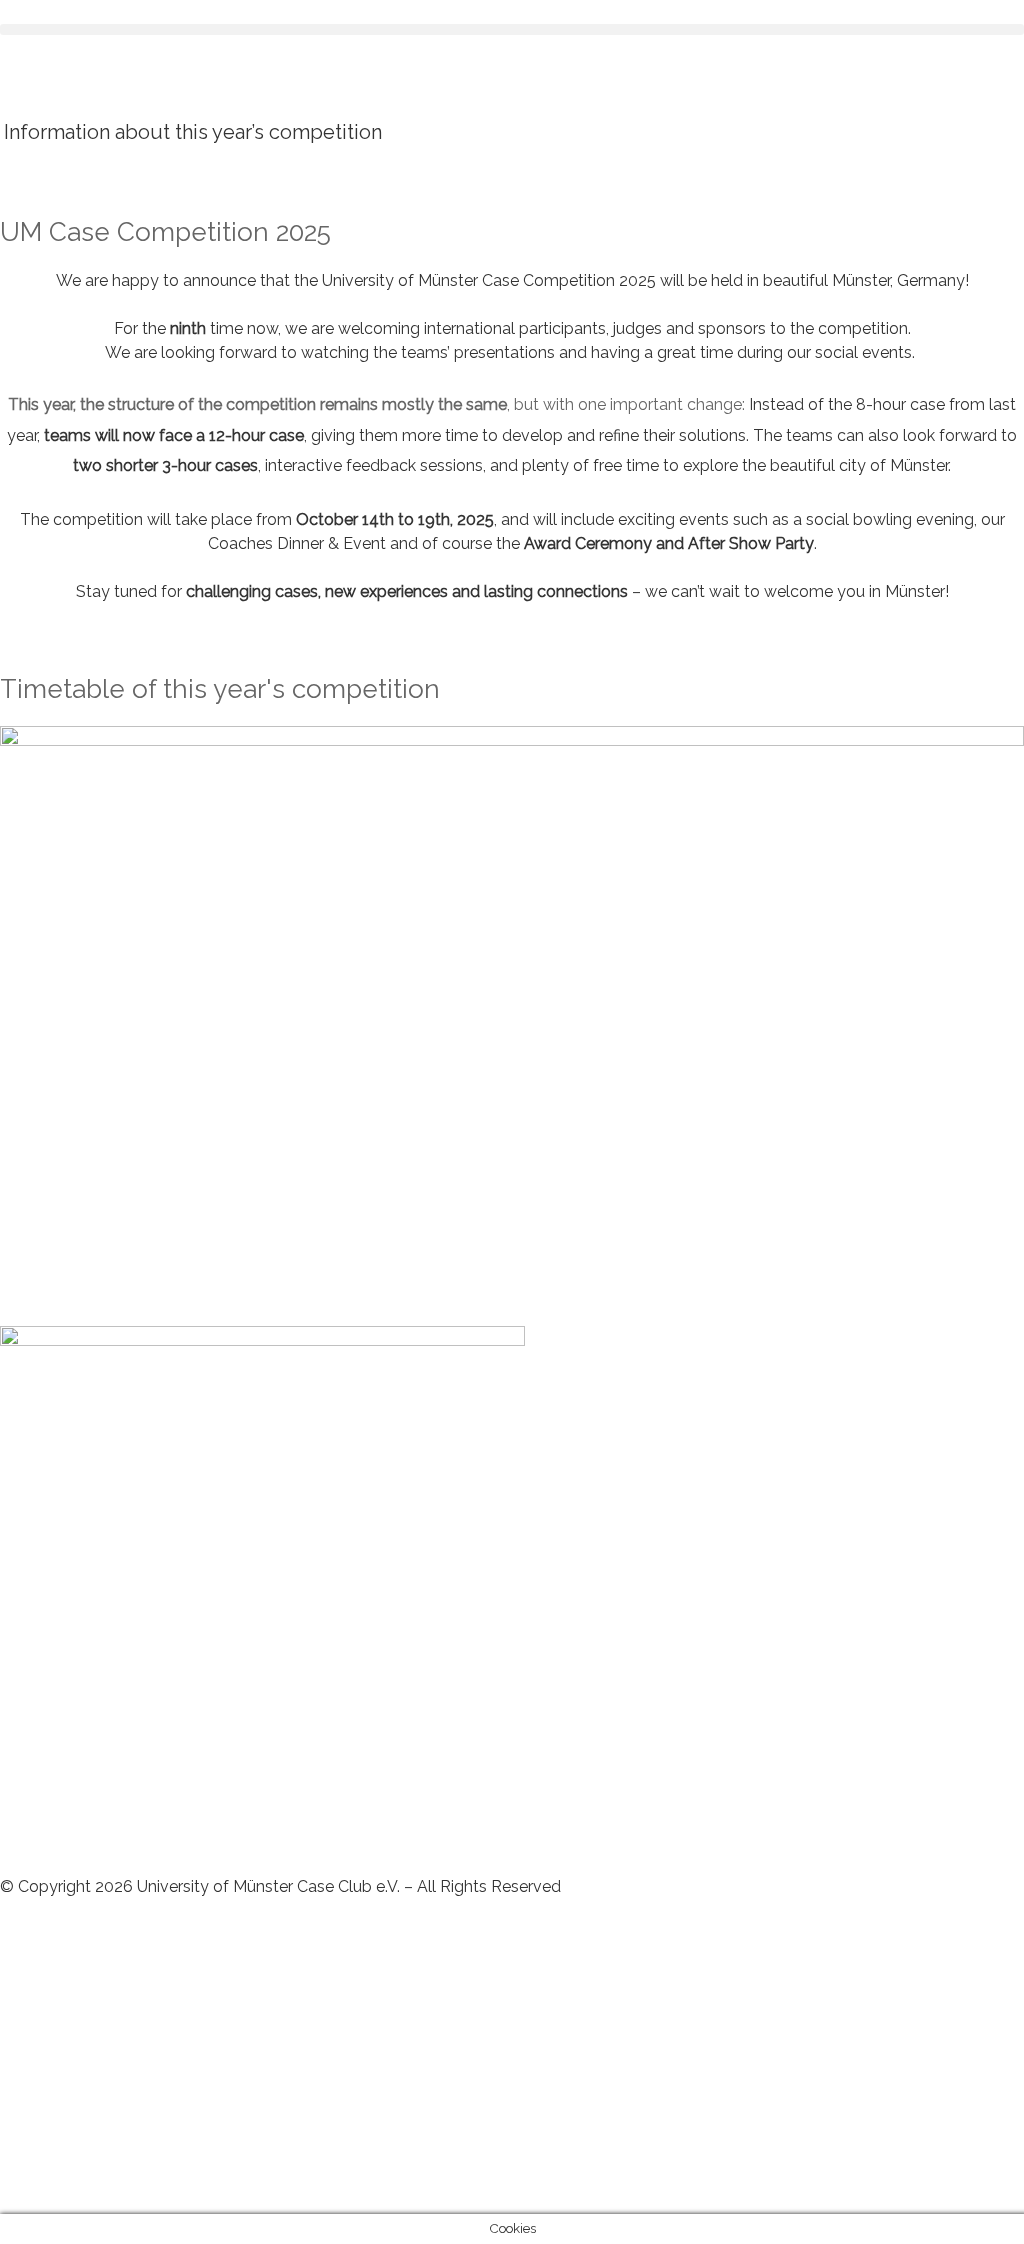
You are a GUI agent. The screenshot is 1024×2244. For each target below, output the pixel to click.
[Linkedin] (25, 2044)
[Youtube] (25, 2158)
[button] (512, 29)
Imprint (92, 1958)
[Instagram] (25, 2101)
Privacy (27, 1958)
